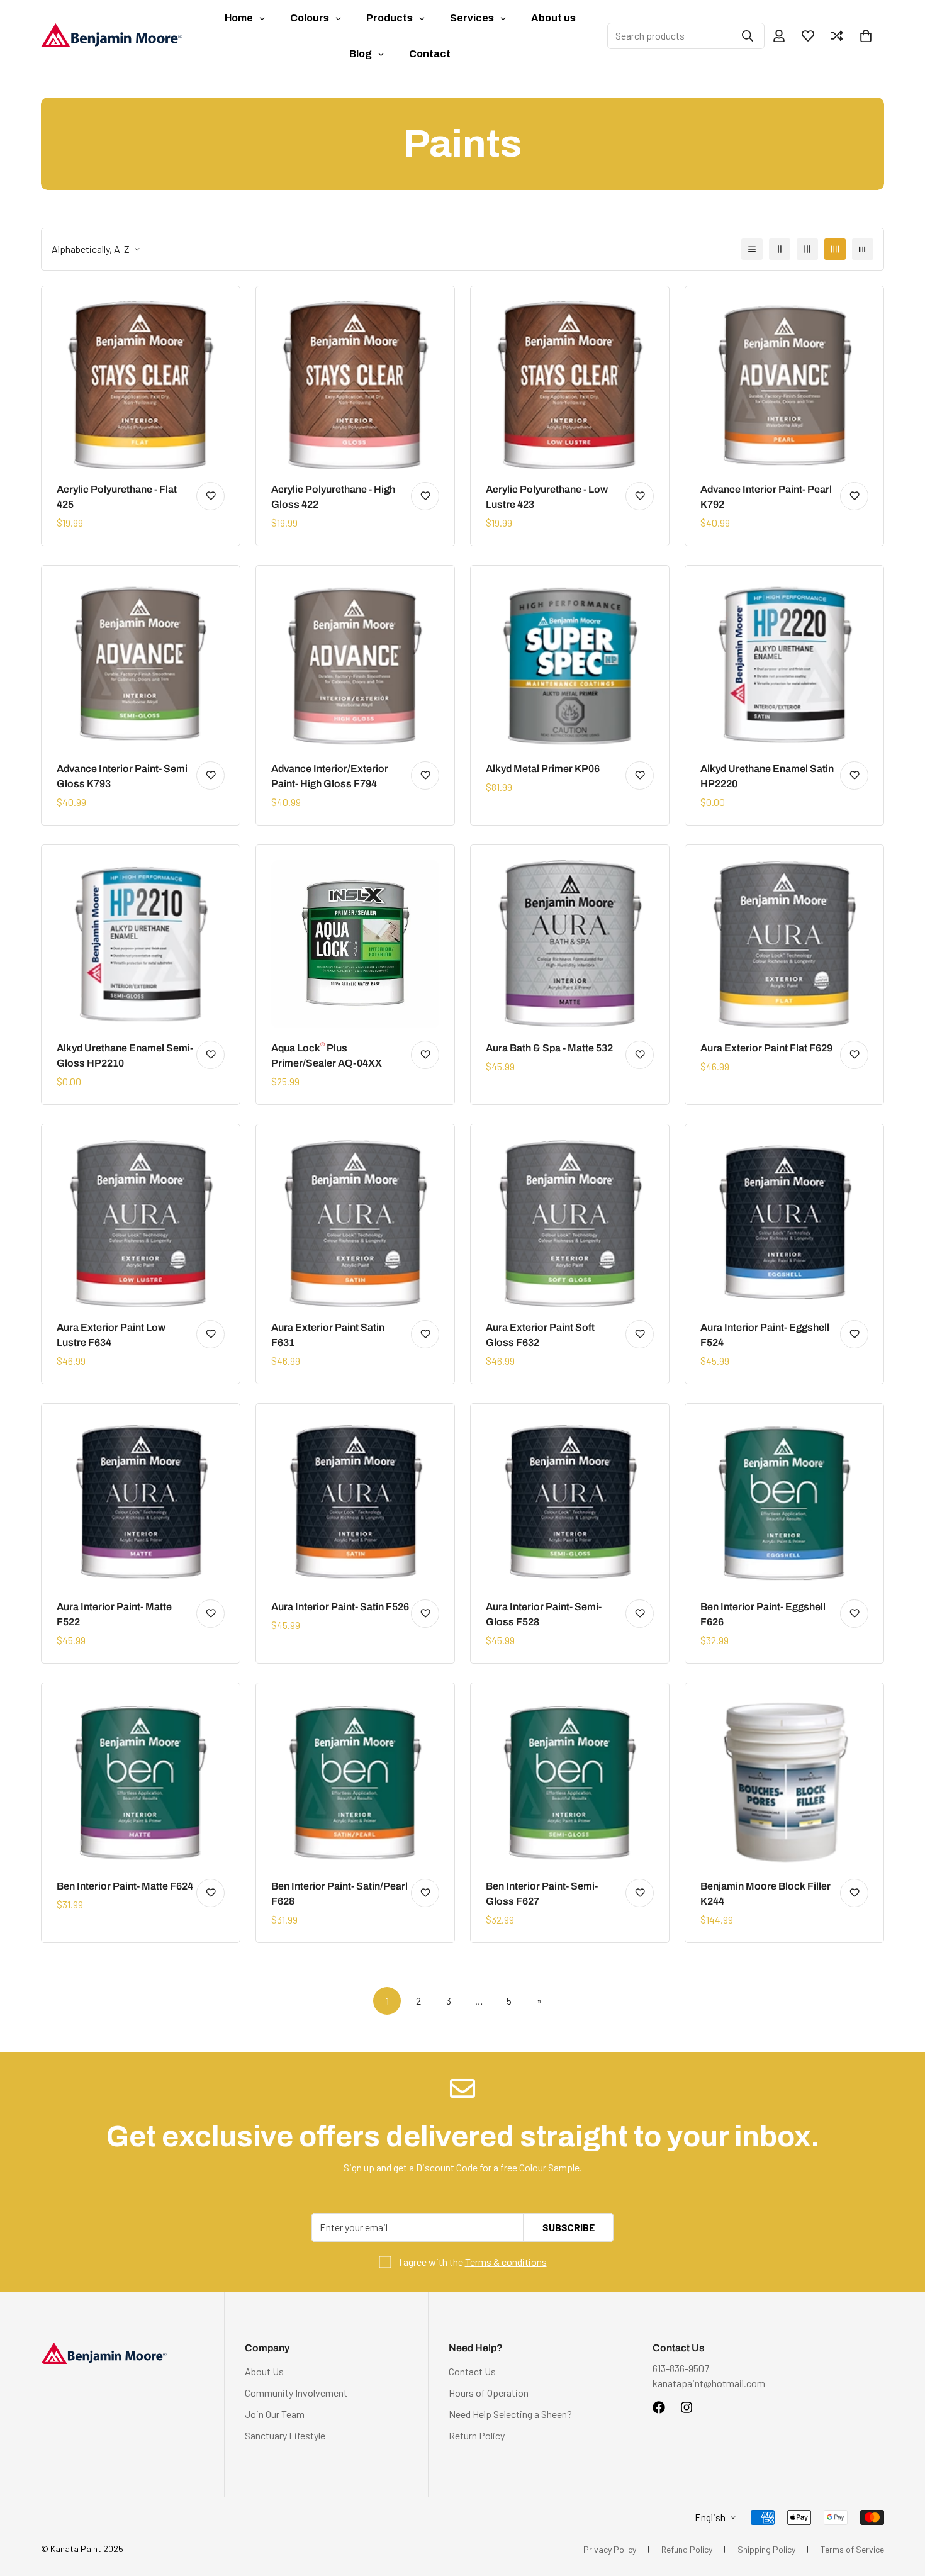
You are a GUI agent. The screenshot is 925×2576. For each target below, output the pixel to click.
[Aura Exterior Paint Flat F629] (784, 944)
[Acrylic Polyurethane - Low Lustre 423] (570, 385)
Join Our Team (275, 2414)
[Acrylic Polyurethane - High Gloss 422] (355, 385)
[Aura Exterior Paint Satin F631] (355, 1224)
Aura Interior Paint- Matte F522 (114, 1614)
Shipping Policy (766, 2549)
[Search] (748, 36)
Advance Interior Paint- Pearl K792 (766, 497)
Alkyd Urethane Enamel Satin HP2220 (767, 776)
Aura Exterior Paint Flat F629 (766, 1048)
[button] (866, 36)
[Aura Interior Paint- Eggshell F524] (784, 1224)
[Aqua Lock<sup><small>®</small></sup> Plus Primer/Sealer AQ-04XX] (355, 944)
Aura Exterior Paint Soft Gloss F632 (540, 1335)
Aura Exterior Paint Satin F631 (328, 1335)
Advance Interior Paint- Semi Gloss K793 (122, 776)
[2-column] (780, 249)
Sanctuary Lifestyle (285, 2435)
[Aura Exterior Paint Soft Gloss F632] (570, 1224)
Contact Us (472, 2371)
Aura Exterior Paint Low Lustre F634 (111, 1335)
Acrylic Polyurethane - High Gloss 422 (333, 497)
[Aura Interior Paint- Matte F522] (141, 1503)
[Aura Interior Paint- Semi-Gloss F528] (570, 1503)
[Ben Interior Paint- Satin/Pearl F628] (355, 1782)
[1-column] (752, 249)
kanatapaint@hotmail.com (709, 2383)
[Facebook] (659, 2407)
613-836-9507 (681, 2368)
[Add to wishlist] (210, 496)
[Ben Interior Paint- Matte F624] (141, 1782)
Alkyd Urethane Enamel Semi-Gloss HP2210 (125, 1056)
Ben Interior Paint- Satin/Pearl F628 (339, 1894)
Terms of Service (852, 2549)
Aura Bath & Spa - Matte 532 (549, 1048)
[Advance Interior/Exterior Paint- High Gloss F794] (355, 665)
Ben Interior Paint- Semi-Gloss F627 (542, 1894)
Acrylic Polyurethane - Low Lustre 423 (547, 497)
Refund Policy (687, 2549)
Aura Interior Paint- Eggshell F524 (765, 1335)
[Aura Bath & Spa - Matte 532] (570, 944)
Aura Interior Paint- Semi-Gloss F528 (544, 1614)
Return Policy (477, 2435)
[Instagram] (687, 2407)
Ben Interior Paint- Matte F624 (125, 1886)
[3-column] (807, 249)
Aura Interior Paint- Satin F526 (340, 1607)
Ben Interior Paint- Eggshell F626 (763, 1614)
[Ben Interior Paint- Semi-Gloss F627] (570, 1782)
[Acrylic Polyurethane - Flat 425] (141, 385)
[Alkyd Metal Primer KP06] (570, 665)
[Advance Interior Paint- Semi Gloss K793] (141, 665)
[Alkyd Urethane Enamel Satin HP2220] (784, 665)
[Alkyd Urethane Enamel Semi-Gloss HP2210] (141, 944)
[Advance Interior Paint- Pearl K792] (784, 385)
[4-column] (835, 249)
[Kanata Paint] (112, 36)
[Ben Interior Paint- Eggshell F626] (784, 1503)
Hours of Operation (489, 2393)
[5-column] (863, 249)
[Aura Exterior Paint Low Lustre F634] (141, 1224)
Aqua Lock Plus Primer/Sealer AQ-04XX (327, 1055)
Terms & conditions (506, 2262)
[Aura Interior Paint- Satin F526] (355, 1503)
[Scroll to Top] (900, 2507)
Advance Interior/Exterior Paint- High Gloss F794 (330, 776)
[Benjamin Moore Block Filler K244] (784, 1782)
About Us (264, 2371)
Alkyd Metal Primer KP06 (543, 769)
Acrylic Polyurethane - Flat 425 (117, 497)
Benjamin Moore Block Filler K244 (765, 1894)
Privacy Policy (610, 2549)
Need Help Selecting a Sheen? (510, 2414)
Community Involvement (296, 2393)
